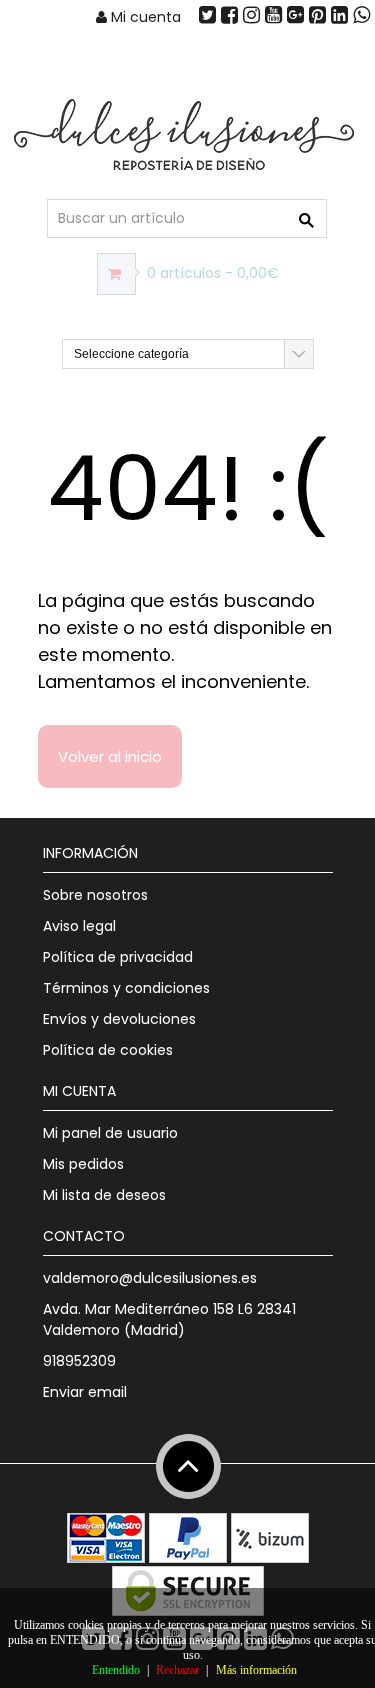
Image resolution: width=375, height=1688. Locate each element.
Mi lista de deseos (104, 1195)
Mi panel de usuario (110, 1133)
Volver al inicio (110, 756)
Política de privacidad (118, 957)
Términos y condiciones (126, 988)
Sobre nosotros (95, 895)
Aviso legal (79, 926)
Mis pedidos (83, 1164)
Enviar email (85, 1392)
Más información (256, 1670)
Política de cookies (108, 1050)
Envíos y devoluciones (119, 1019)
